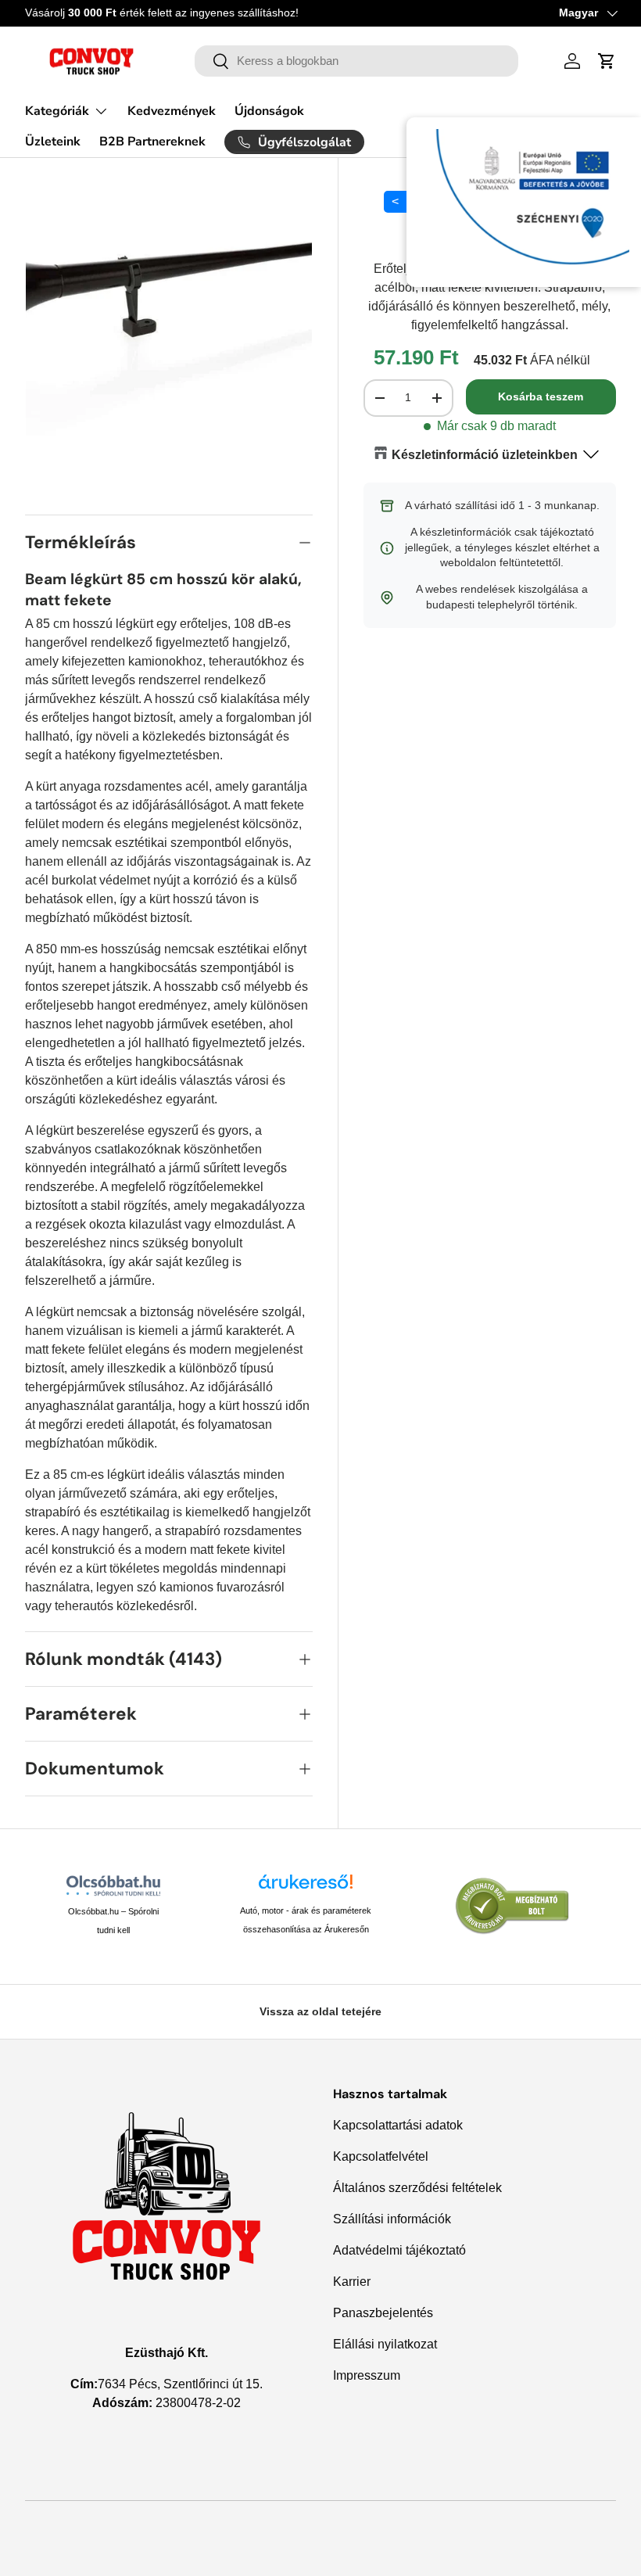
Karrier (352, 2282)
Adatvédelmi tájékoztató (399, 2250)
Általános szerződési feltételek (417, 2188)
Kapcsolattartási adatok (398, 2125)
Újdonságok (269, 111)
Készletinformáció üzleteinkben (485, 455)
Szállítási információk (392, 2219)
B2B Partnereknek (152, 142)
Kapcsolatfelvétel (381, 2156)
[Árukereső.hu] (306, 1887)
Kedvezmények (172, 111)
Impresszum (367, 2375)
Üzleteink (53, 142)
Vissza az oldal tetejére (320, 2011)
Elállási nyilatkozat (385, 2344)
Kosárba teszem (541, 396)
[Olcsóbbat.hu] (114, 1885)
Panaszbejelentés (383, 2313)
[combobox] (356, 61)
